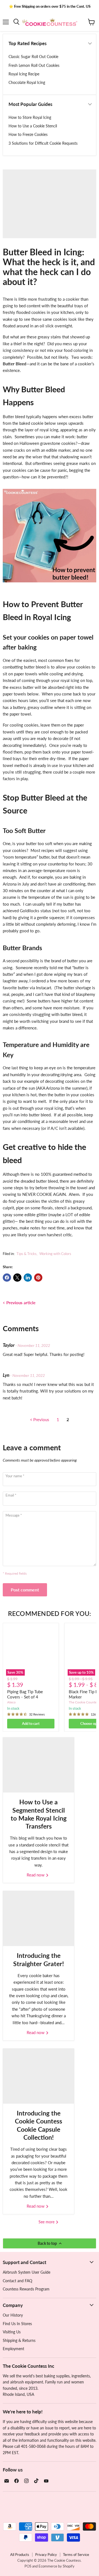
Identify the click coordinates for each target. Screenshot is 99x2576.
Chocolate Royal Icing (27, 82)
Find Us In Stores (17, 2324)
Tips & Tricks (27, 1254)
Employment (13, 2349)
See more (47, 2222)
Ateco (11, 1702)
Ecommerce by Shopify (57, 2566)
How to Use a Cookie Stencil (33, 126)
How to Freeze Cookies (28, 134)
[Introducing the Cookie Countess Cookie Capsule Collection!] (38, 2076)
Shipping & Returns (19, 2340)
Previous (41, 1419)
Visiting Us (12, 2332)
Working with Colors (55, 1254)
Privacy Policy (46, 2555)
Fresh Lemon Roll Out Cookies (34, 65)
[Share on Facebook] (7, 1278)
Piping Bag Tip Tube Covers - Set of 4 (25, 1694)
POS (28, 2566)
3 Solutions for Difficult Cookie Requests (43, 143)
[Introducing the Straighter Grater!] (38, 1919)
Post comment (25, 1590)
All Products (20, 2555)
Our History (13, 2315)
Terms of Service (76, 2555)
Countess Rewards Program (26, 2289)
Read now (36, 1875)
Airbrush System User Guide (27, 2272)
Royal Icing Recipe (24, 74)
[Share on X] (17, 1278)
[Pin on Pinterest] (38, 1278)
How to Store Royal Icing (30, 117)
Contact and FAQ (17, 2281)
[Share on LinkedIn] (28, 1278)
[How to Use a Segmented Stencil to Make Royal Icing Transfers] (38, 1765)
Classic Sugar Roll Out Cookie (33, 57)
